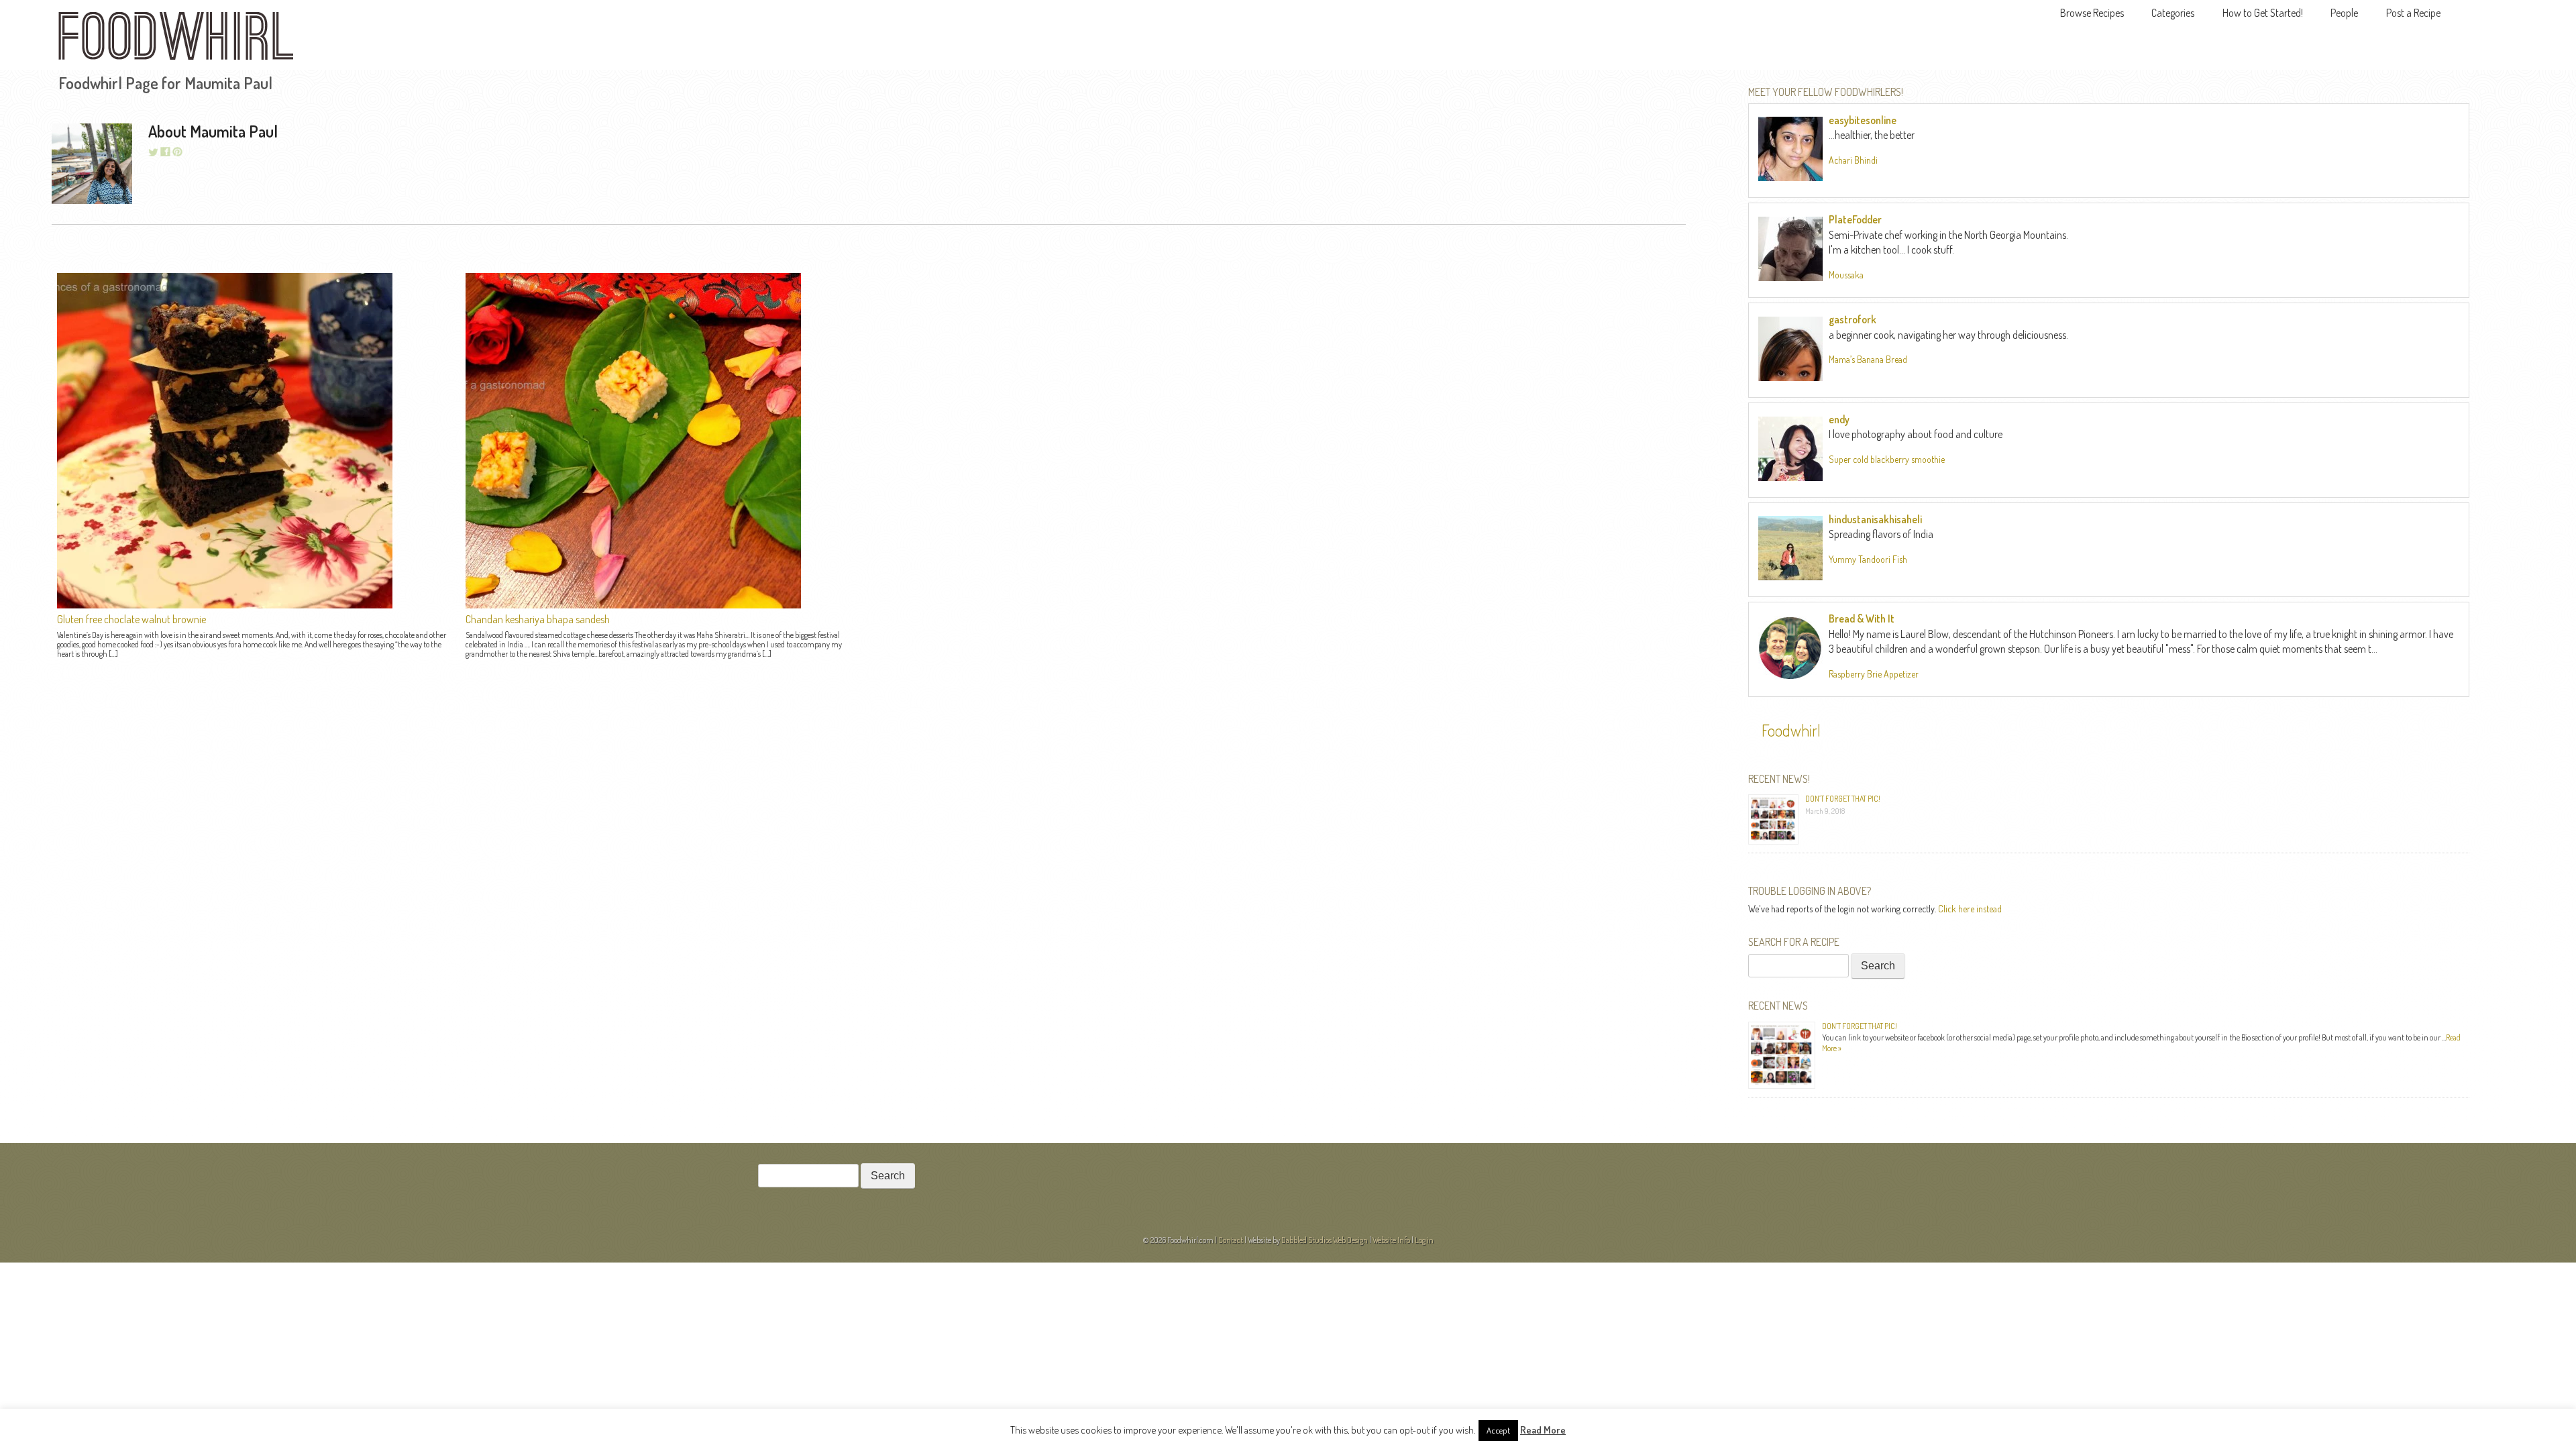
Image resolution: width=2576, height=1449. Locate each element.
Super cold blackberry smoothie (1887, 459)
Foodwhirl (1791, 730)
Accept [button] (1498, 1430)
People (2344, 13)
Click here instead (1970, 909)
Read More (1543, 1430)
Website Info (1391, 1240)
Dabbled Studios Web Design (1325, 1240)
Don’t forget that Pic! (1843, 799)
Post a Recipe (2413, 13)
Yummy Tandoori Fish (1868, 559)
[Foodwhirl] (176, 40)
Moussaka (1846, 275)
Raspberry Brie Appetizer (1874, 674)
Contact (1231, 1240)
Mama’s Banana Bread (1868, 359)
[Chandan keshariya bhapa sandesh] (633, 604)
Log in (1424, 1240)
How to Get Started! (2263, 13)
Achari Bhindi (1853, 160)
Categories (2173, 13)
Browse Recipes (2092, 13)
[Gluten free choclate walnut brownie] (225, 604)
